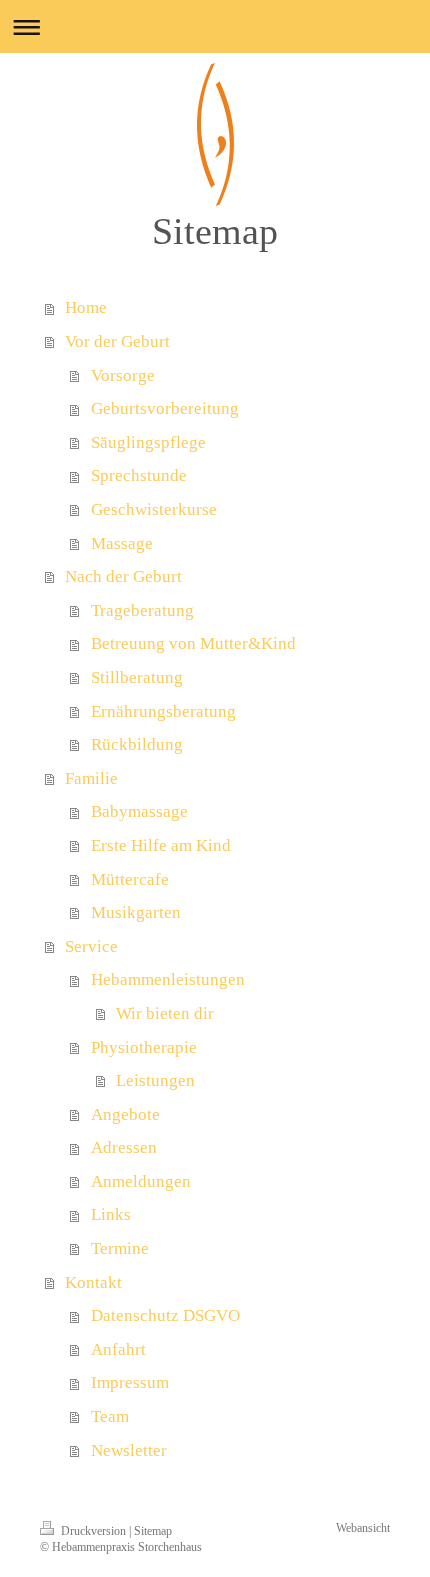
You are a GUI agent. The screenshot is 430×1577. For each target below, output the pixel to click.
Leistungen (155, 1080)
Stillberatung (137, 677)
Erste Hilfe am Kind (161, 845)
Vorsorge (123, 375)
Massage (122, 543)
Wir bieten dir (165, 1013)
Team (110, 1416)
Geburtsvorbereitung (165, 408)
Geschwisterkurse (154, 509)
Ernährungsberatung (163, 711)
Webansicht (363, 1528)
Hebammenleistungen (168, 979)
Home (86, 307)
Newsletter (129, 1450)
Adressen (124, 1147)
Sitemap (153, 1531)
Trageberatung (142, 610)
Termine (120, 1248)
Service (91, 946)
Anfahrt (118, 1349)
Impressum (130, 1382)
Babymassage (139, 811)
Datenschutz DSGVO (165, 1315)
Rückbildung (137, 744)
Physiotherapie (144, 1047)
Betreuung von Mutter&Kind (193, 643)
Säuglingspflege (148, 442)
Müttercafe (130, 879)
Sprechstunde (139, 475)
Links (111, 1214)
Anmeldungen (141, 1181)
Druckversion (93, 1531)
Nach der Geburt (123, 576)
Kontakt (93, 1282)
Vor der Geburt (117, 341)
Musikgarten (136, 912)
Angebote (125, 1114)
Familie (91, 778)
